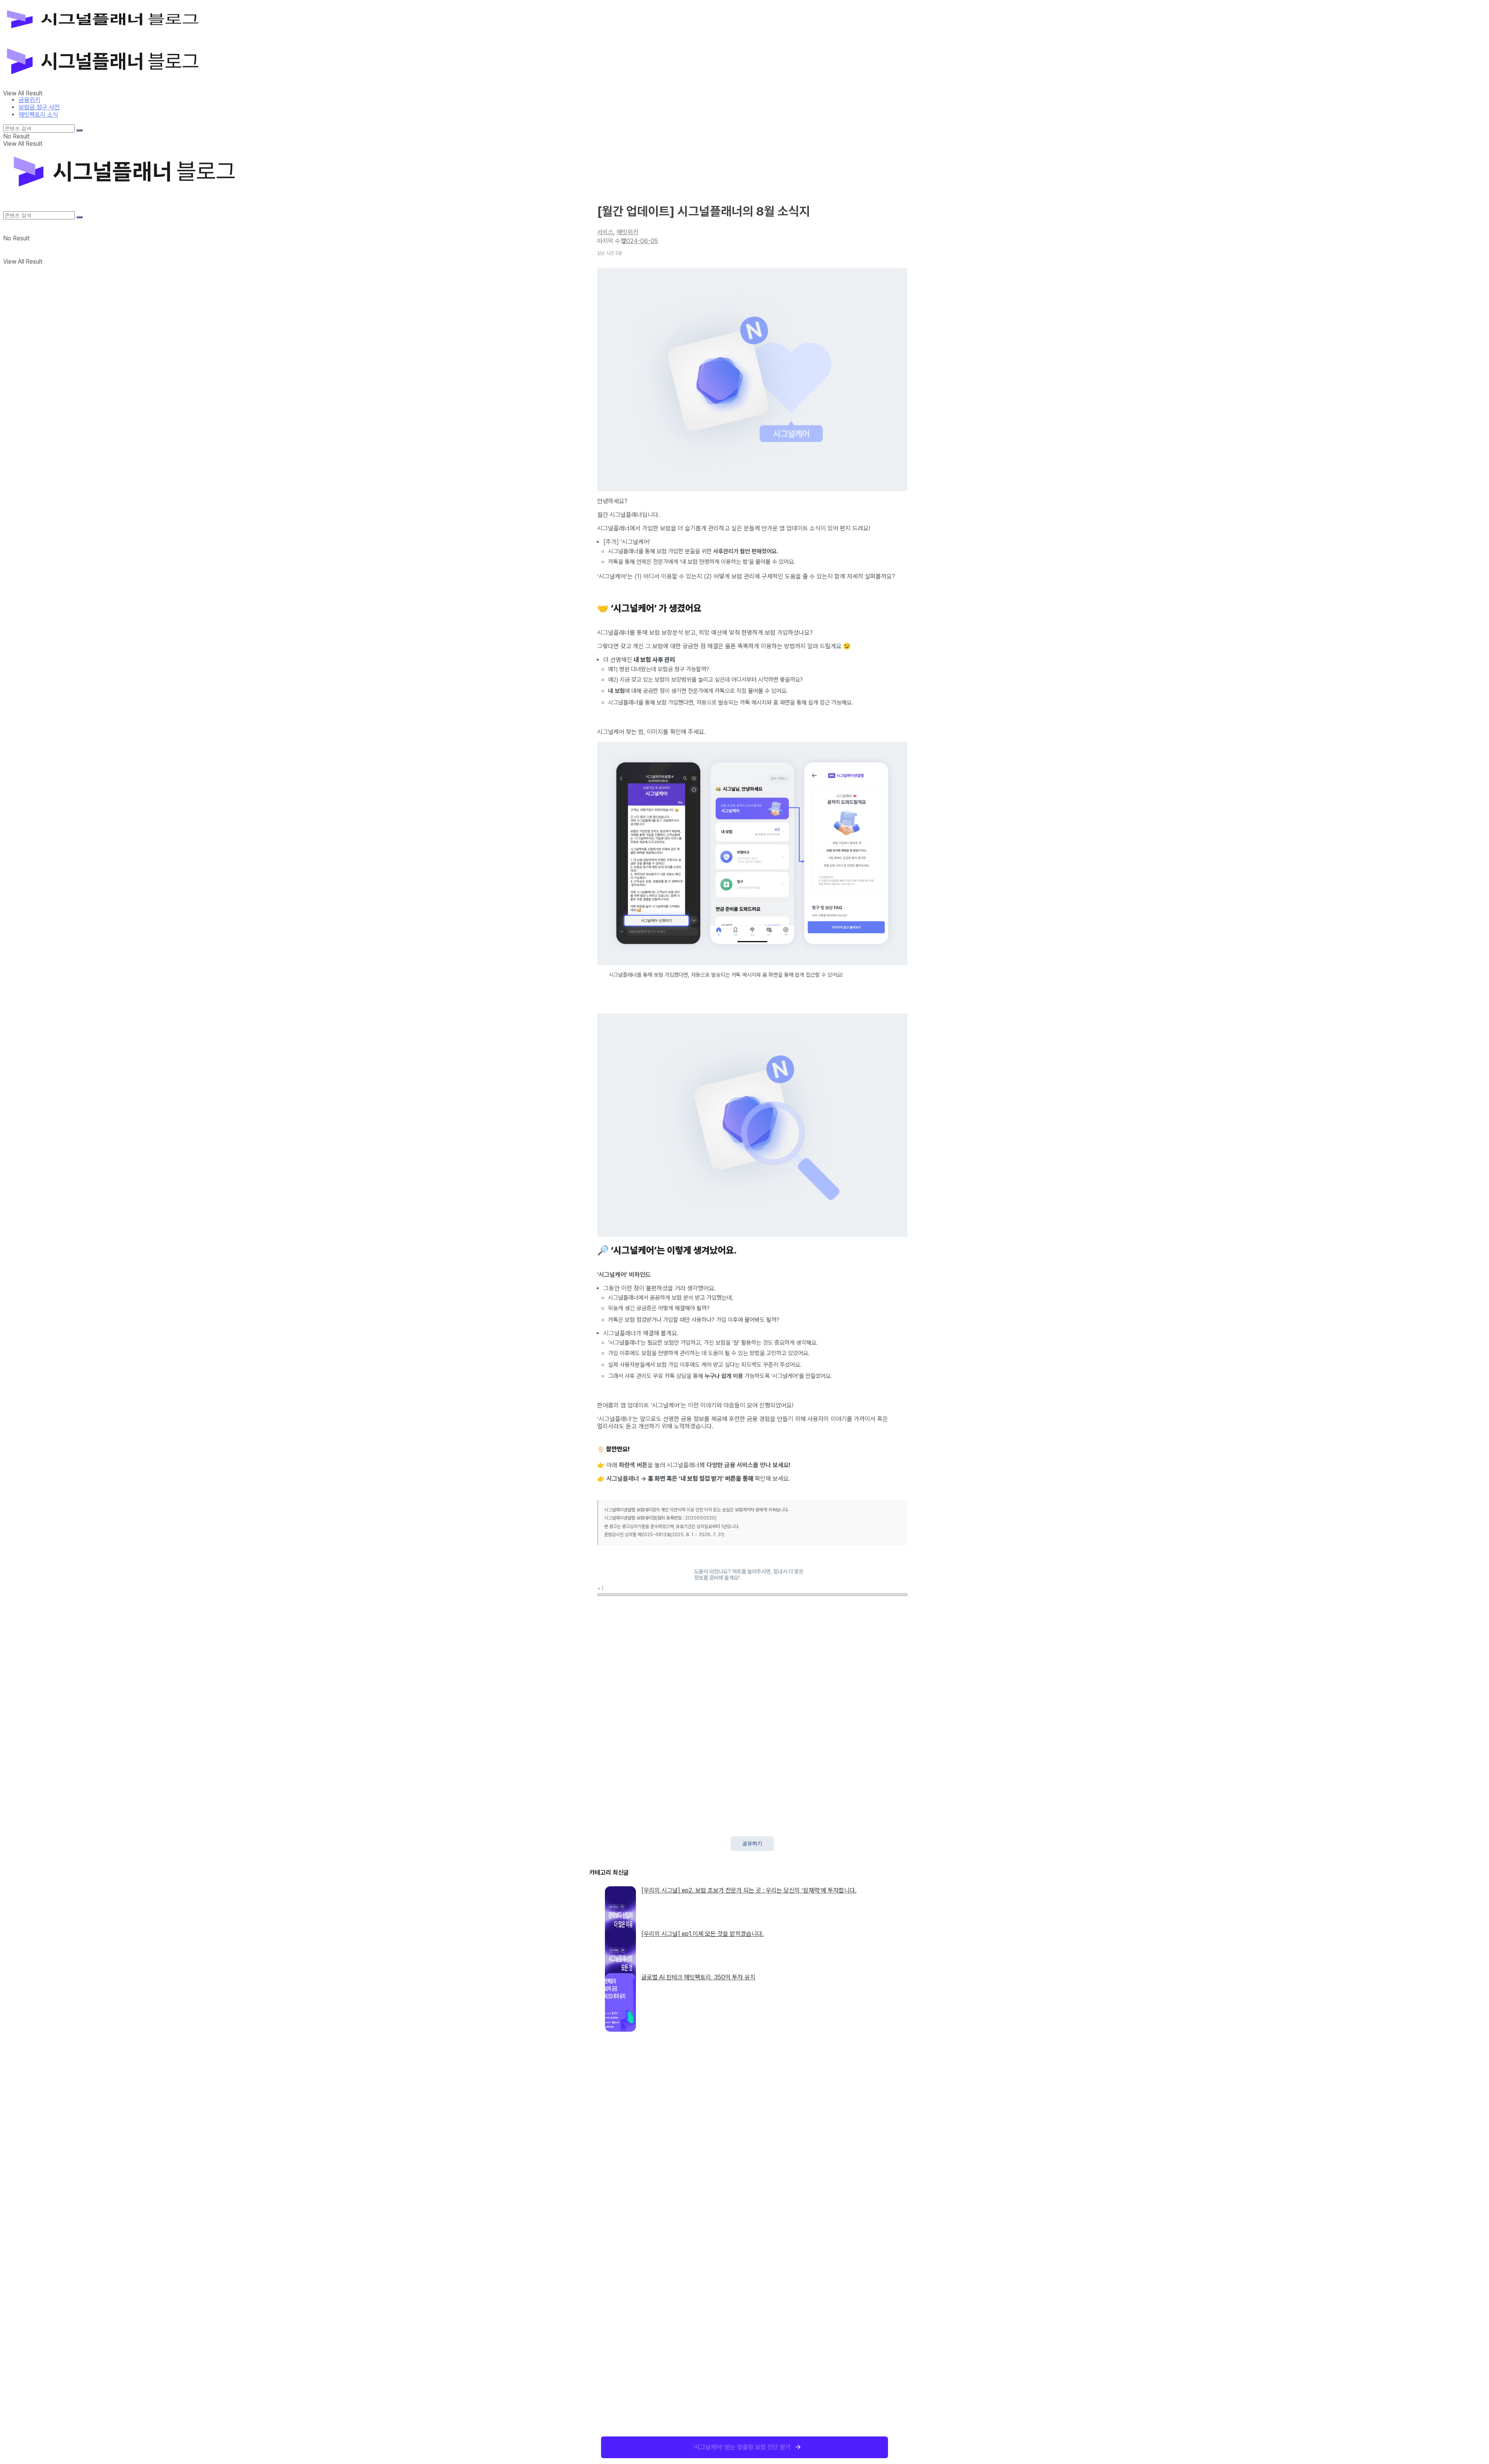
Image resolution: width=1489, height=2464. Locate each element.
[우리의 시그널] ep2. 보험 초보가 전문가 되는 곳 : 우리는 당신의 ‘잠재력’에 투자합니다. (749, 1890)
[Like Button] (752, 1595)
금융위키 (29, 100)
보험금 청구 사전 (39, 107)
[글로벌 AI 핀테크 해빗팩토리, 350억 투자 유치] (620, 1990)
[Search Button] (79, 130)
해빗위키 (627, 232)
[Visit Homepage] (114, 36)
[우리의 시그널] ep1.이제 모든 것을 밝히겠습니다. (703, 1934)
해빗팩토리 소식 (38, 115)
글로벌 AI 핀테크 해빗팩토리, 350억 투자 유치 (698, 1977)
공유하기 (752, 1843)
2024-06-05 (640, 241)
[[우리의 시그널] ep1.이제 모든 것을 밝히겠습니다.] (620, 1946)
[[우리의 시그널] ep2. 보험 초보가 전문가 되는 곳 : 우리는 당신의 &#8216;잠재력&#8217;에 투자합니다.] (620, 1903)
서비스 (605, 232)
